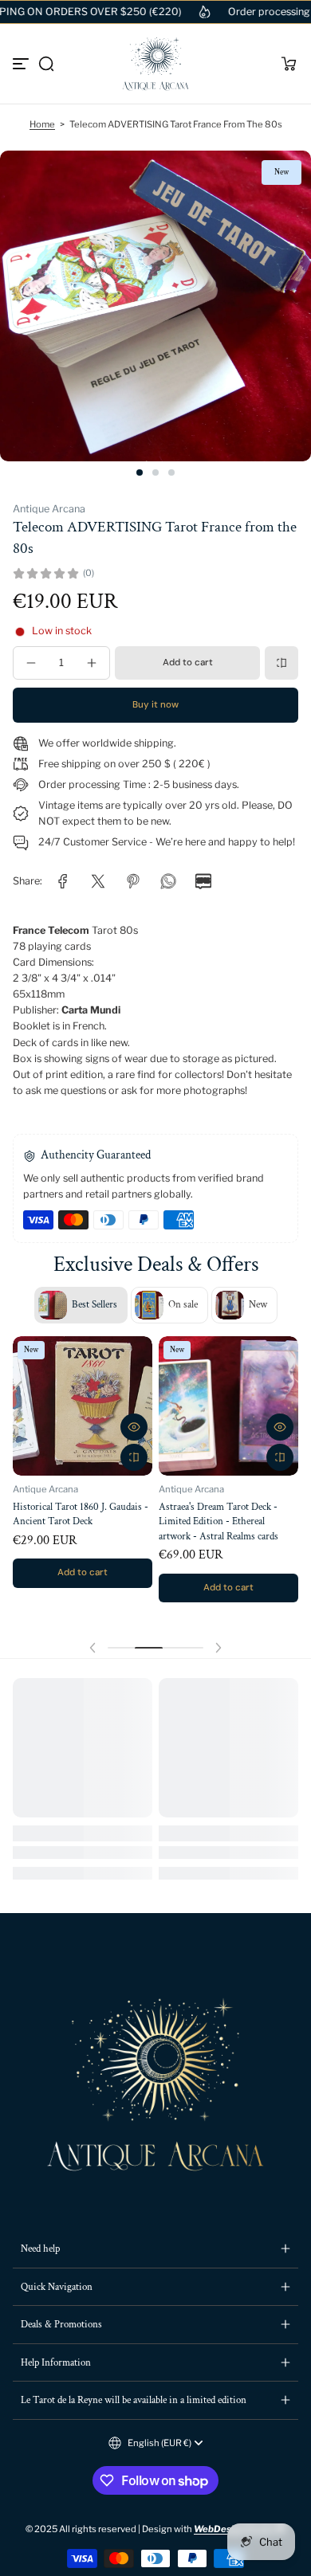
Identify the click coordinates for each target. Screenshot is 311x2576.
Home (42, 124)
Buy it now (155, 705)
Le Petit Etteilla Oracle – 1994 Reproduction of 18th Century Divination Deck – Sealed (73, 1521)
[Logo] (155, 64)
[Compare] (281, 663)
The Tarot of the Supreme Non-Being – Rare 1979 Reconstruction (227, 1516)
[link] (63, 881)
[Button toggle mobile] (22, 64)
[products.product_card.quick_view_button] (134, 1427)
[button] (46, 64)
